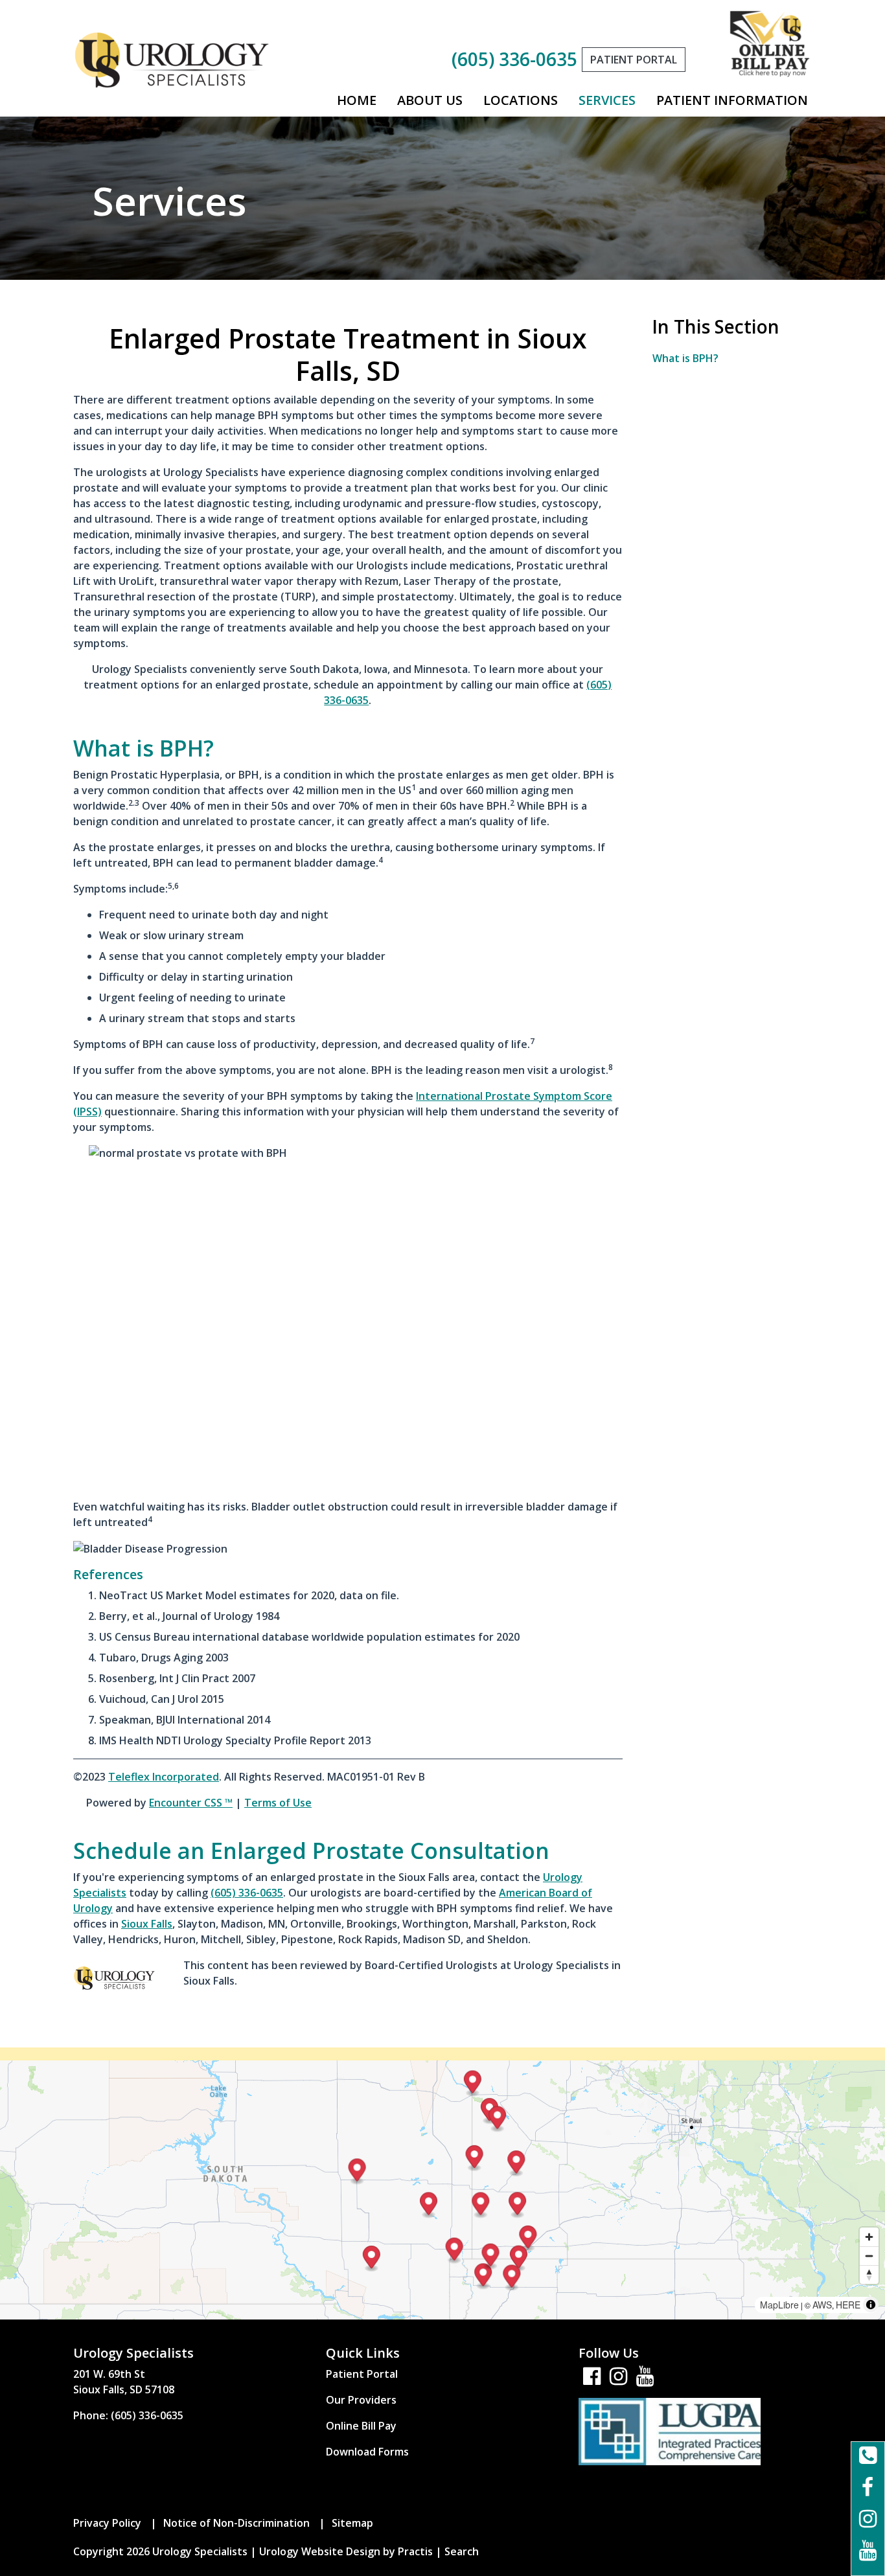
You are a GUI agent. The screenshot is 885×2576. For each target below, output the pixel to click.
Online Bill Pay (361, 2426)
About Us (430, 100)
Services (607, 100)
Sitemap (352, 2523)
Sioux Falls (147, 1924)
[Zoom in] (869, 2237)
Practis (415, 2551)
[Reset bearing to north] (869, 2274)
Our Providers (361, 2400)
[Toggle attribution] (871, 2305)
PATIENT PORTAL (634, 60)
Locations (521, 100)
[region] (442, 2190)
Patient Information (732, 100)
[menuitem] (357, 100)
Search (462, 2551)
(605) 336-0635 (514, 59)
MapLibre (779, 2305)
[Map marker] (517, 2205)
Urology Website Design (320, 2551)
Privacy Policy (107, 2523)
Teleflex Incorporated (164, 1777)
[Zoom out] (869, 2256)
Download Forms (367, 2452)
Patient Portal (362, 2374)
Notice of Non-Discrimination (236, 2523)
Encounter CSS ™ (191, 1803)
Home (357, 100)
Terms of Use (278, 1803)
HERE (848, 2305)
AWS (822, 2305)
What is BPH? (685, 358)
